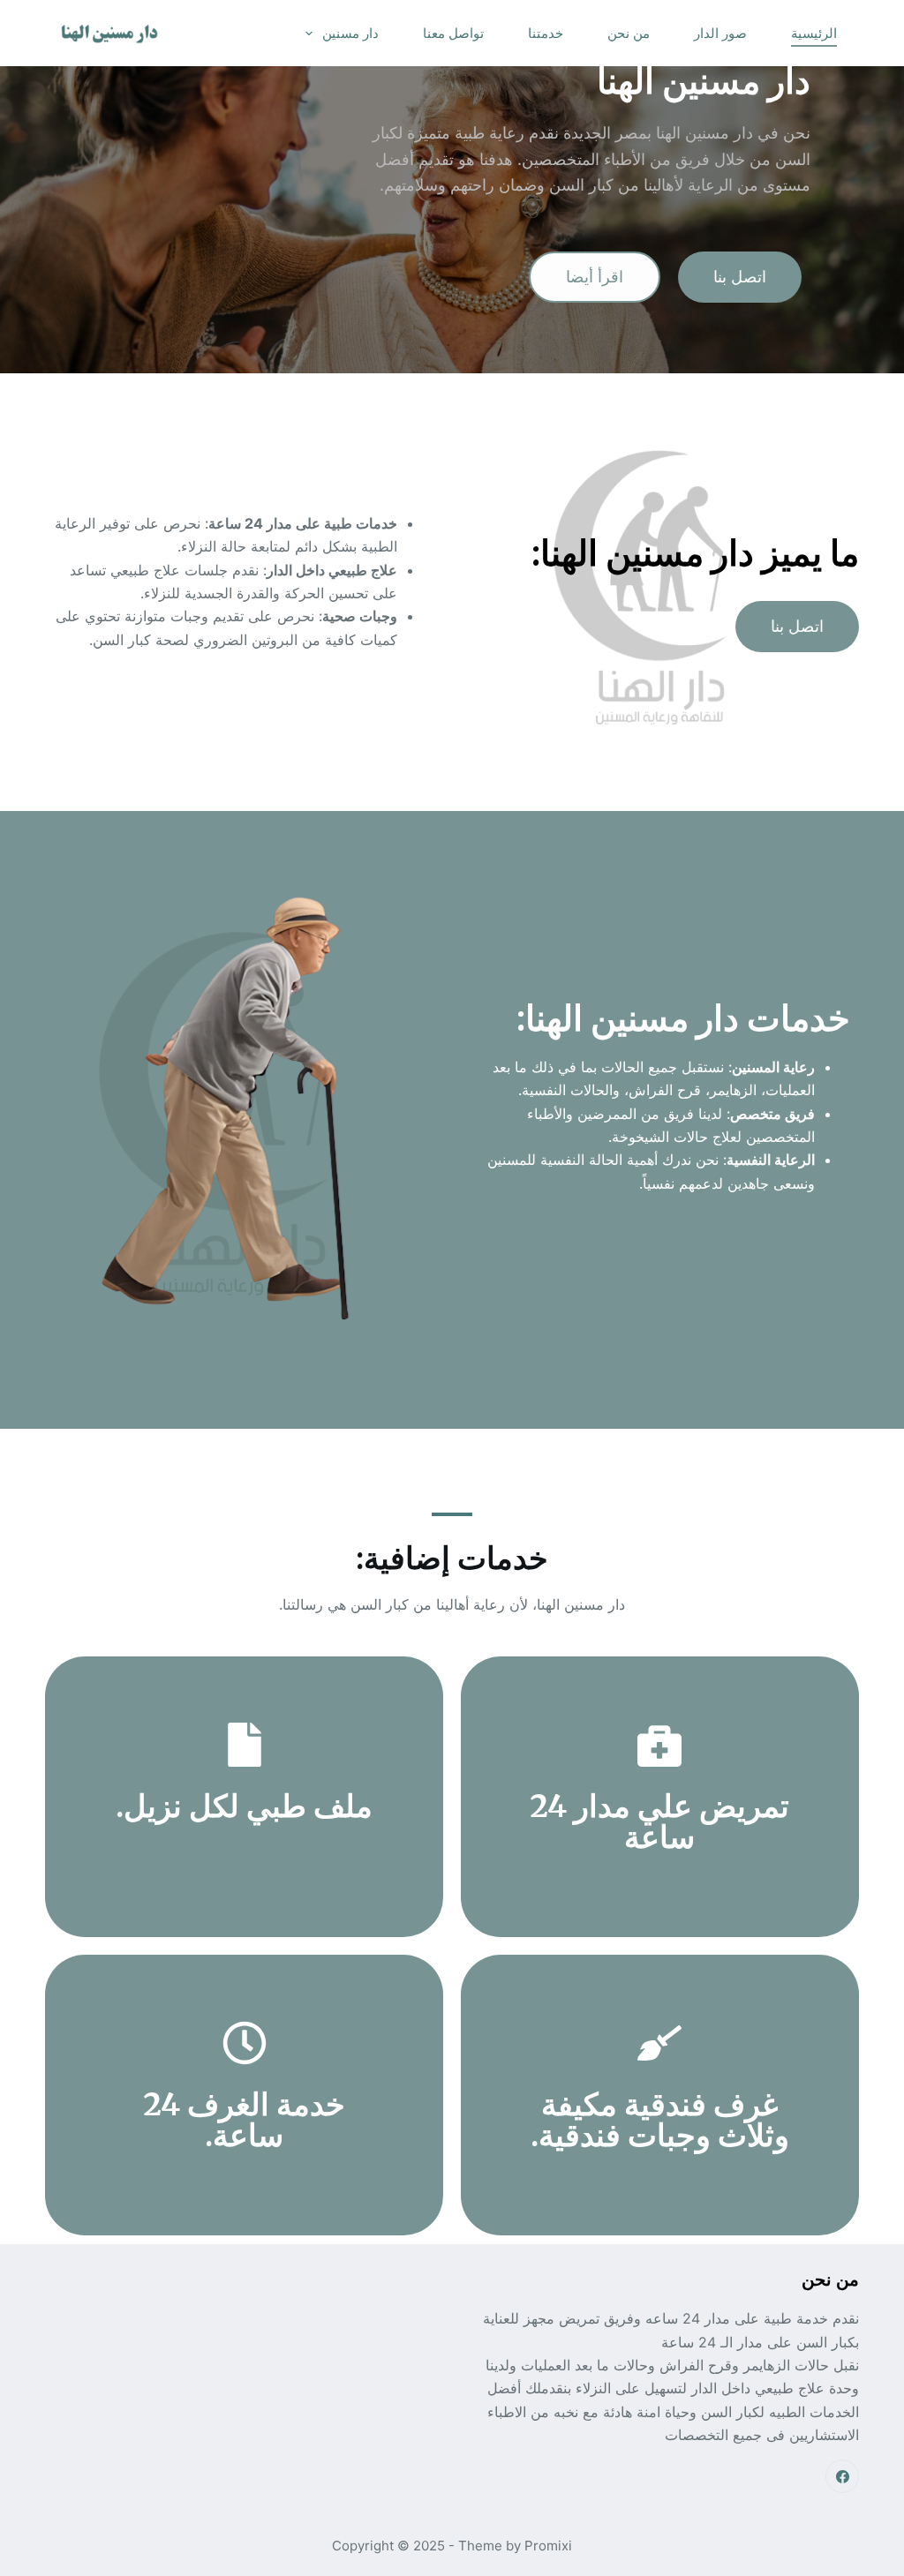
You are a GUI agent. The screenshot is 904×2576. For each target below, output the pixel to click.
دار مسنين (350, 33)
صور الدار (720, 33)
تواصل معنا (453, 33)
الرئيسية (814, 33)
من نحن (629, 33)
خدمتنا (546, 33)
